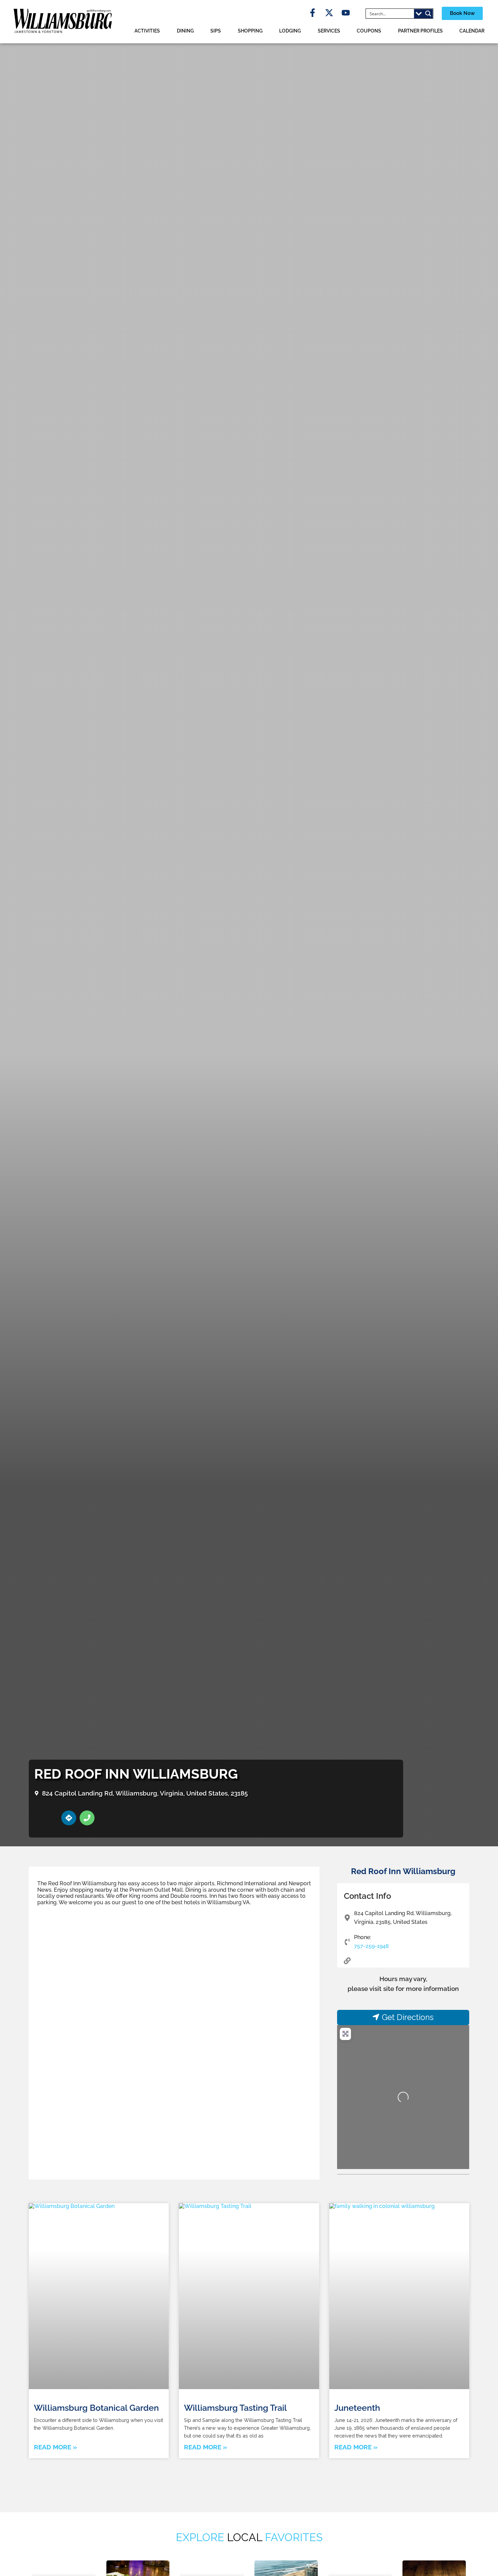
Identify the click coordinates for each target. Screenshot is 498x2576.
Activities (147, 31)
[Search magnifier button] (428, 14)
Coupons (369, 31)
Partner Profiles (420, 31)
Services (329, 31)
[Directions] (69, 1818)
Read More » (55, 2447)
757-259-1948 (371, 1946)
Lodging (290, 31)
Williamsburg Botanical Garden (96, 2408)
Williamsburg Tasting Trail (235, 2408)
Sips (216, 31)
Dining (185, 31)
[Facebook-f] (313, 13)
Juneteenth (357, 2408)
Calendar (472, 31)
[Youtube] (346, 13)
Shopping (250, 31)
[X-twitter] (329, 13)
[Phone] (87, 1818)
